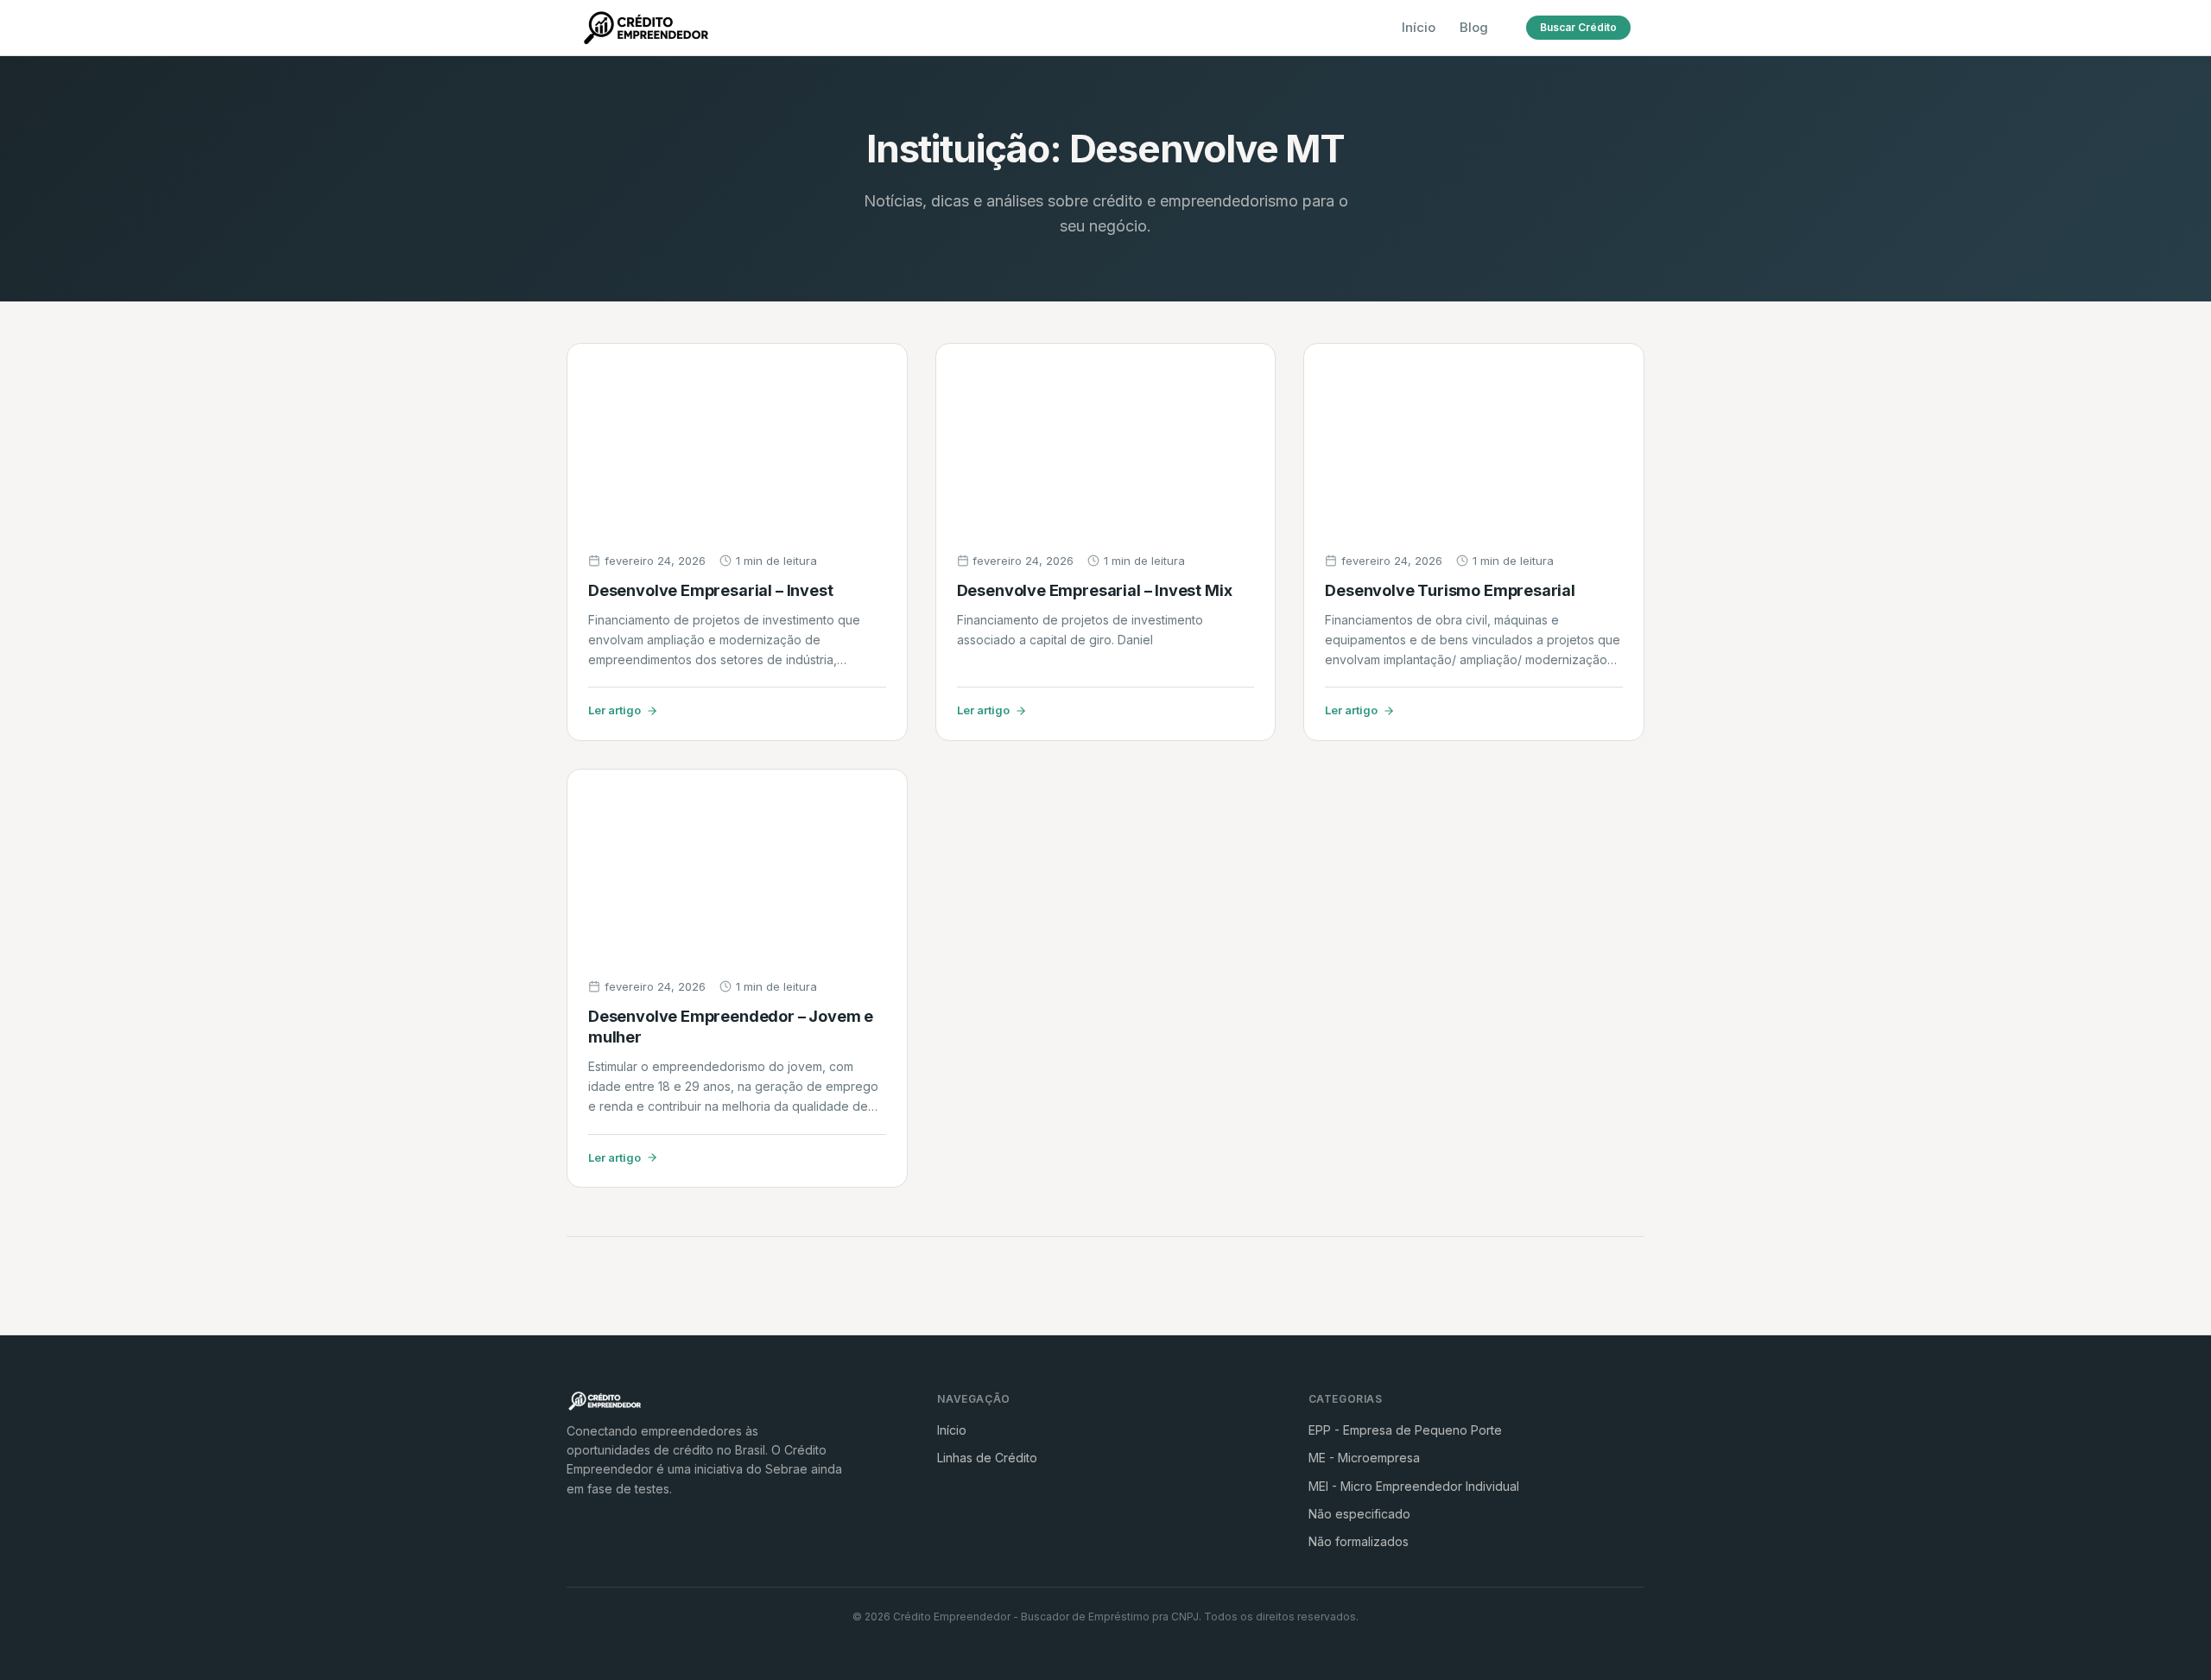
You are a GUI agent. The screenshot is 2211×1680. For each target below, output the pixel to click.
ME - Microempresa (1364, 1458)
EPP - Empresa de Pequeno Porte (1405, 1430)
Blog (1474, 27)
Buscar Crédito (1578, 27)
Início (1419, 27)
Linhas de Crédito (987, 1458)
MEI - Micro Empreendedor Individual (1414, 1486)
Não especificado (1359, 1514)
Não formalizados (1359, 1541)
